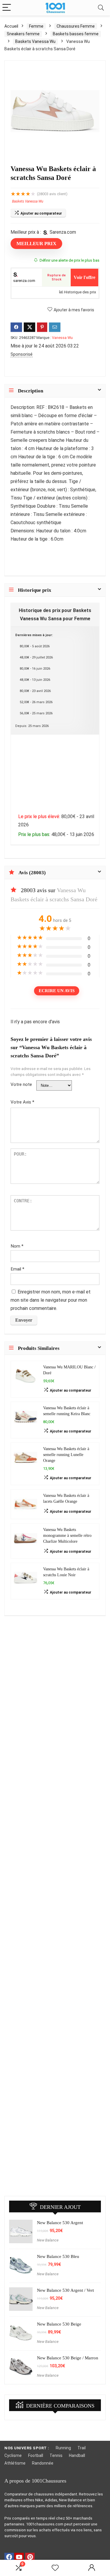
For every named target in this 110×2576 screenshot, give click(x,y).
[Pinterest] (30, 2557)
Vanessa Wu (62, 338)
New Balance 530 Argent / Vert (65, 2290)
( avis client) (52, 194)
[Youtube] (19, 2557)
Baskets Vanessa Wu (35, 41)
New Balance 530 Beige (59, 2324)
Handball (77, 2455)
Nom (17, 1246)
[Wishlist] (55, 2568)
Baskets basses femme (76, 34)
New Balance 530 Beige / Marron (68, 2358)
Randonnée (43, 2463)
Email (17, 1269)
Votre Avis (22, 1102)
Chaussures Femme (76, 26)
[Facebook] (9, 2557)
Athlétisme (15, 2463)
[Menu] (7, 8)
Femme (36, 26)
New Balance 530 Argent (60, 2223)
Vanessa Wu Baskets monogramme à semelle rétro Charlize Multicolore (67, 1535)
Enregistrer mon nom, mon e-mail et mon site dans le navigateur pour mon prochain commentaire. (51, 1300)
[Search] (101, 8)
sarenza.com (24, 281)
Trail (82, 2448)
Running (63, 2448)
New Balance (48, 2240)
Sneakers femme (23, 34)
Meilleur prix (36, 244)
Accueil (11, 26)
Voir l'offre (84, 277)
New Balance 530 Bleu (58, 2256)
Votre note (21, 1084)
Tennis (56, 2455)
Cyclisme (13, 2455)
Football (36, 2455)
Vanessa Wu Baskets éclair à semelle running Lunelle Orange (66, 1455)
